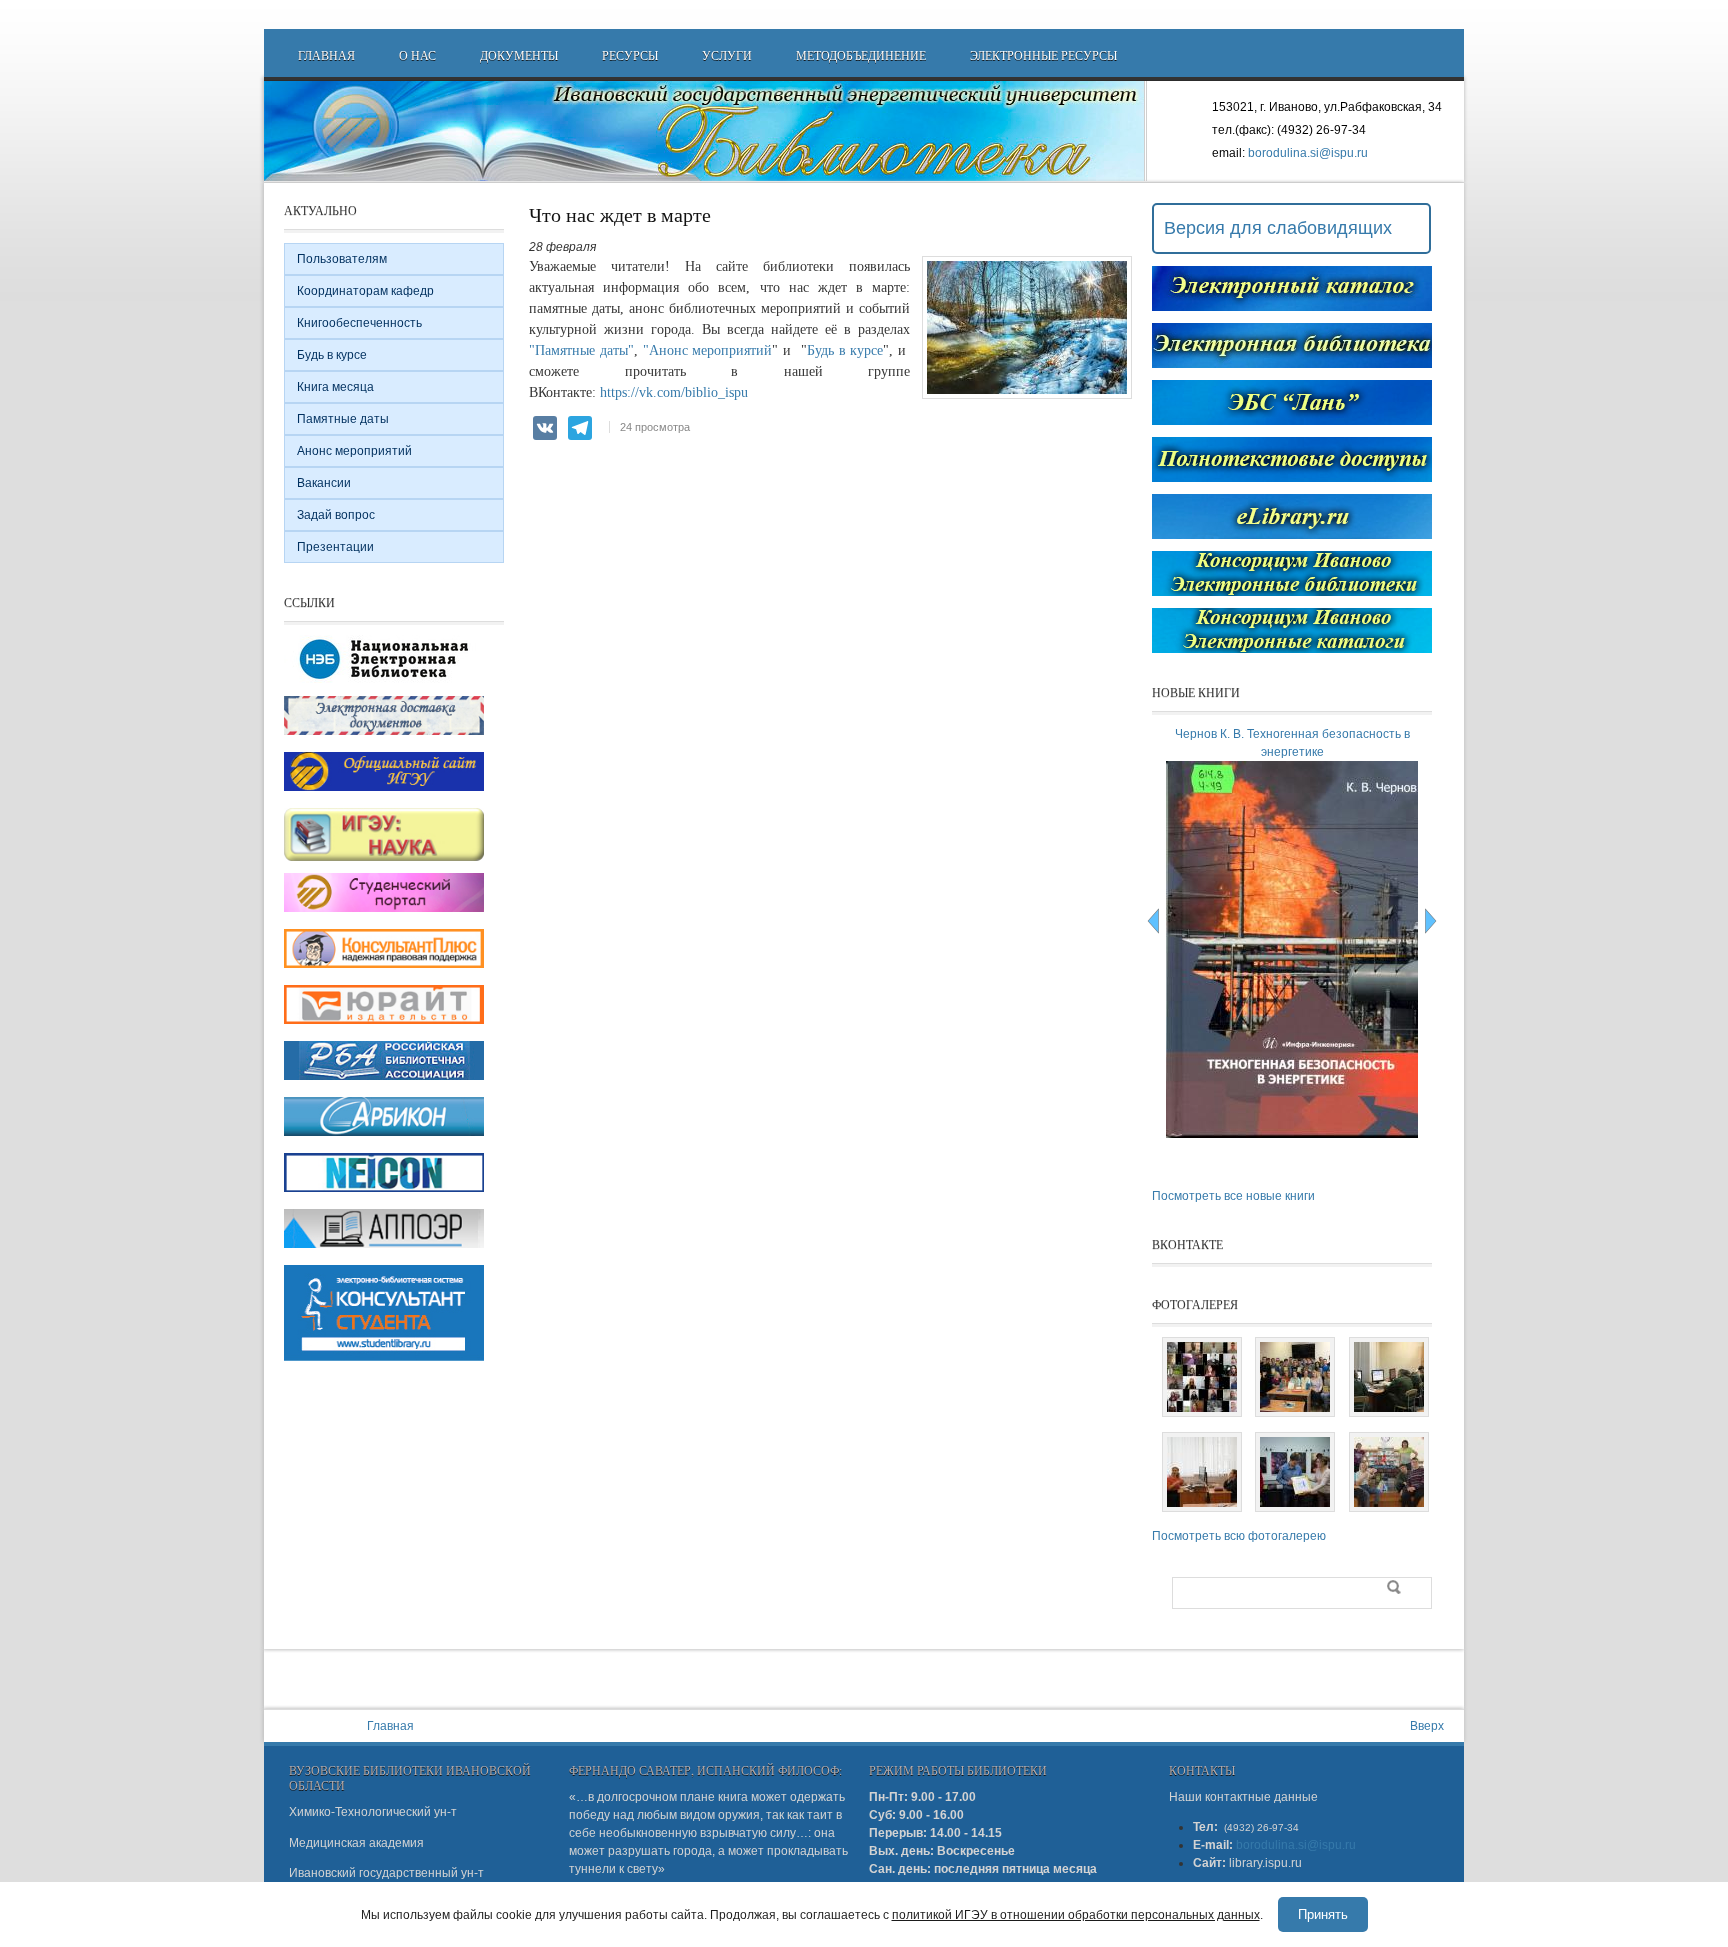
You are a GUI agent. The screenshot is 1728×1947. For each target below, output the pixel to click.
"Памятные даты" (581, 350)
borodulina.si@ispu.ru (1308, 153)
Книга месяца (335, 387)
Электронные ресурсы (1043, 55)
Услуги (727, 55)
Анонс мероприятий (354, 451)
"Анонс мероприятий (705, 350)
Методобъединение (861, 55)
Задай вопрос (336, 515)
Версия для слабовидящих (1278, 228)
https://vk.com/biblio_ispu (674, 392)
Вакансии (324, 483)
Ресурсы (630, 55)
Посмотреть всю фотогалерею (1239, 1536)
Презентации (335, 547)
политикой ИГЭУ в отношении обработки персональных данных (1076, 1915)
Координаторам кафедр (365, 291)
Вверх (1427, 1726)
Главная (326, 55)
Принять (1323, 1914)
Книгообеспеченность (359, 323)
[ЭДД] (384, 736)
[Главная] (705, 131)
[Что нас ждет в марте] (1027, 395)
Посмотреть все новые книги (1233, 1196)
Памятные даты (343, 419)
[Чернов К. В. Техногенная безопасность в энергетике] (1296, 1134)
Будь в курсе (845, 350)
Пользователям (342, 259)
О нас (417, 55)
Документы (519, 55)
